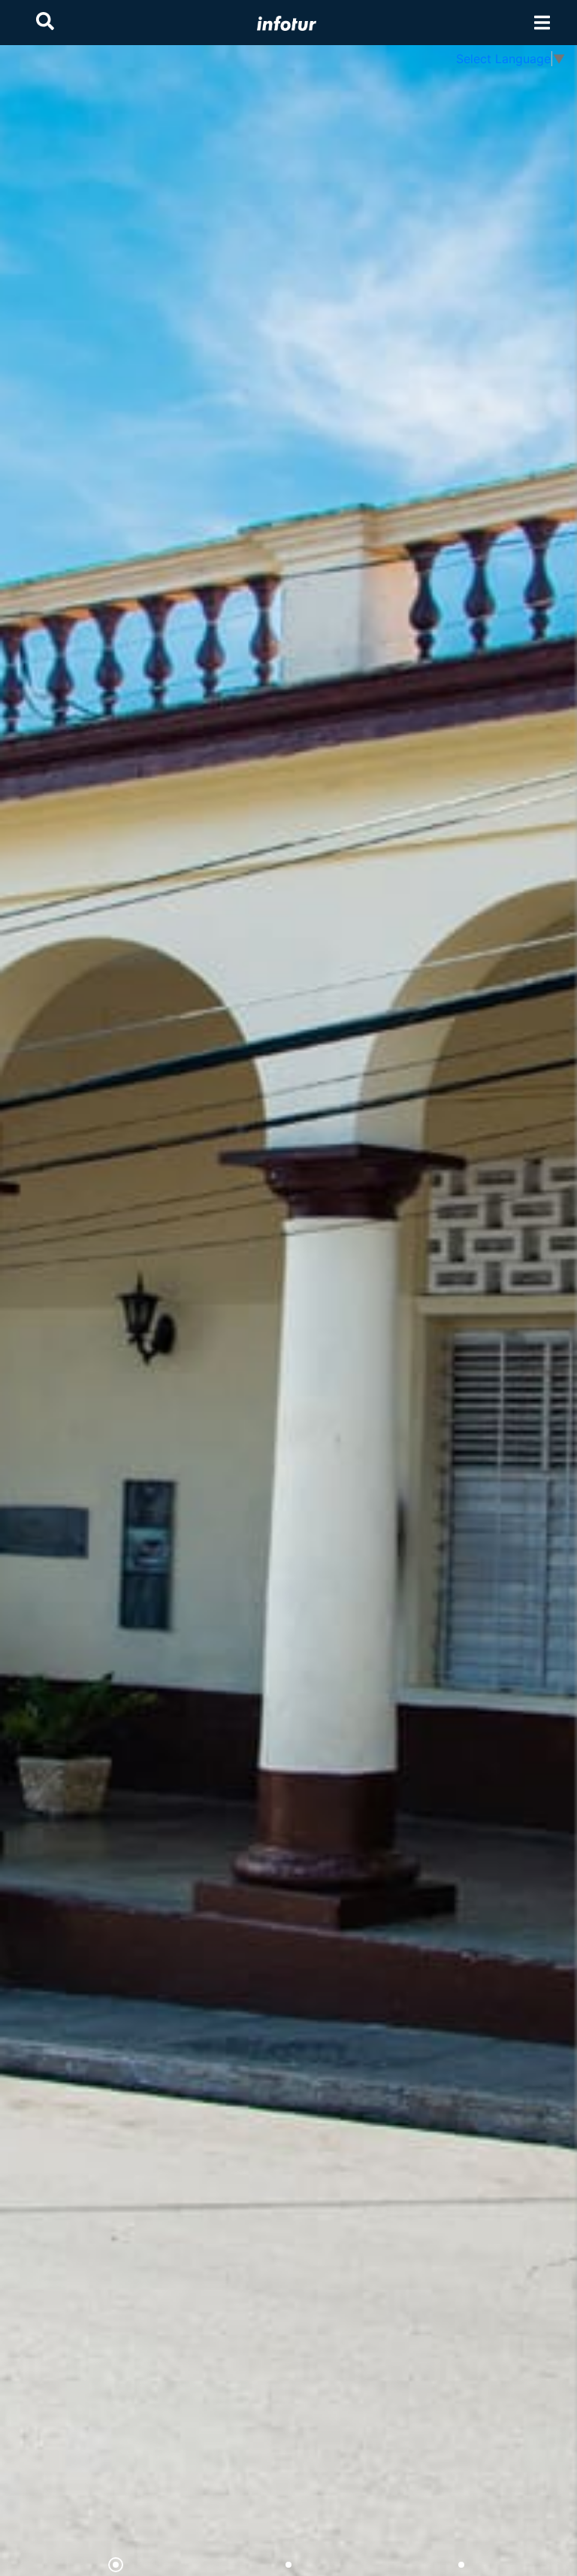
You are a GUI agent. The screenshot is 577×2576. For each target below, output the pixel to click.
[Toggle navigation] (542, 23)
